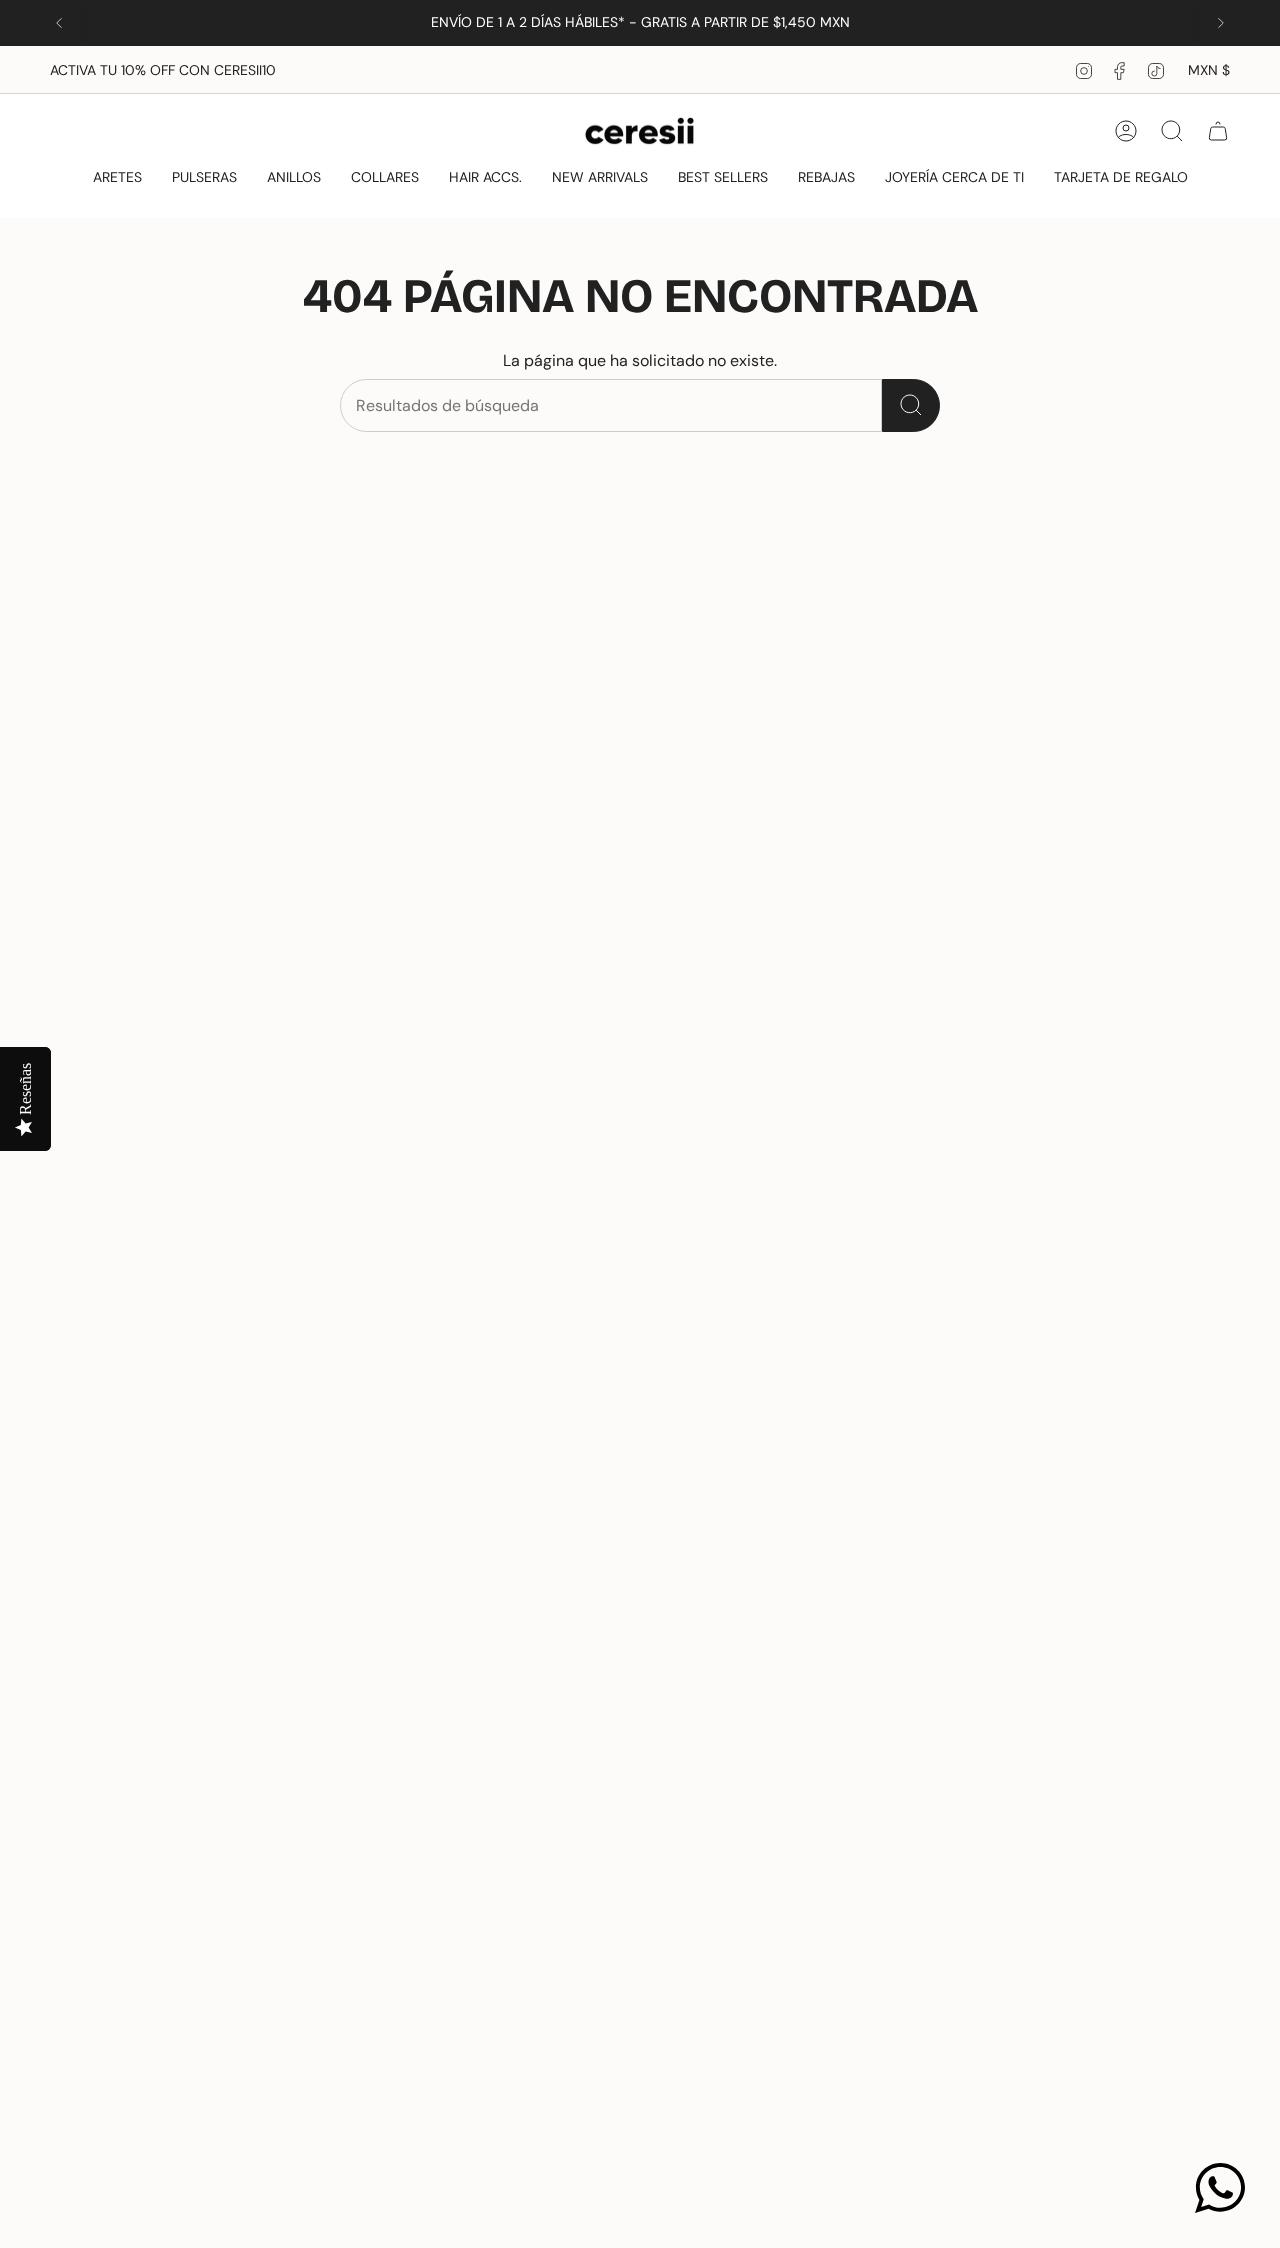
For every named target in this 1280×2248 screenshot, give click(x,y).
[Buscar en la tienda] (911, 405)
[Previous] (59, 23)
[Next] (1221, 23)
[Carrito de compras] (1218, 131)
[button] (117, 178)
